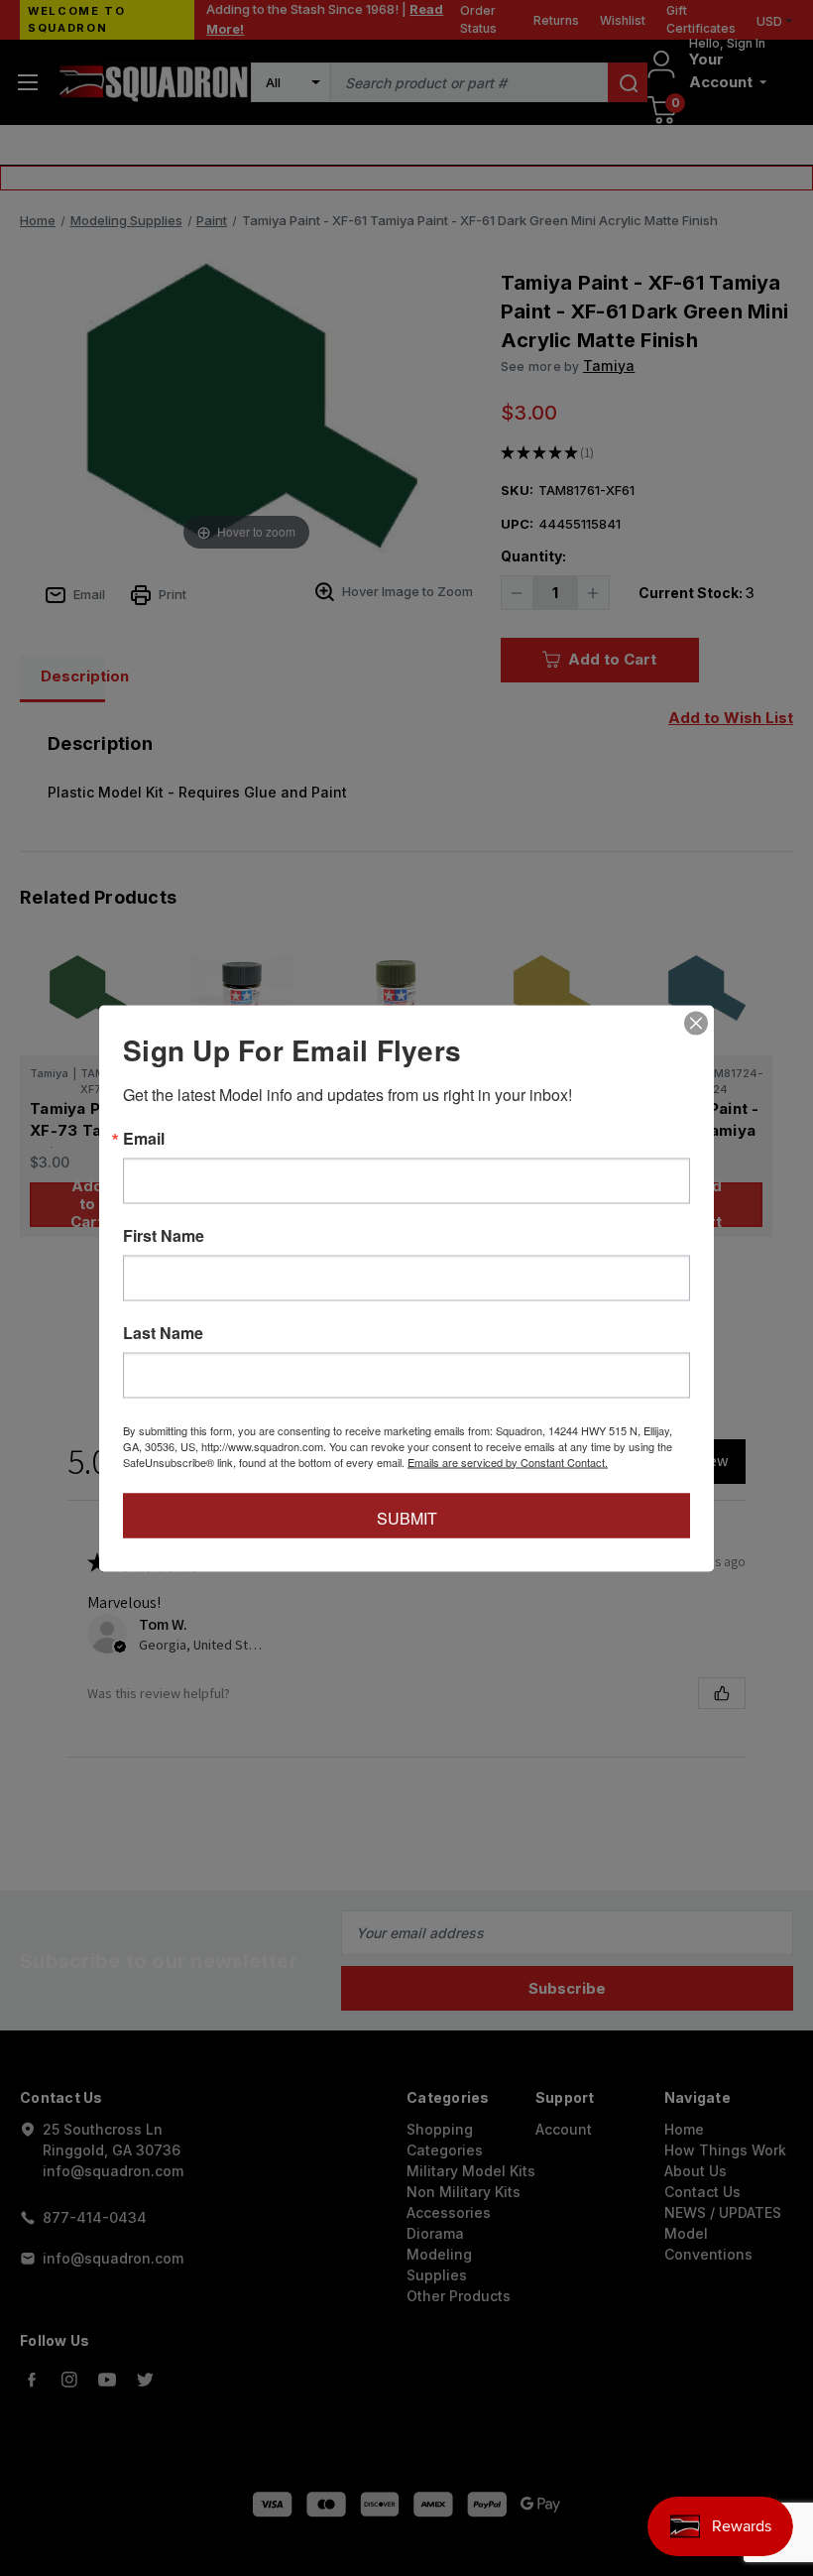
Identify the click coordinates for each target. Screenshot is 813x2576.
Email (144, 1138)
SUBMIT (407, 1517)
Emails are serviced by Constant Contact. (508, 1461)
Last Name (163, 1332)
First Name (164, 1235)
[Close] (696, 1023)
